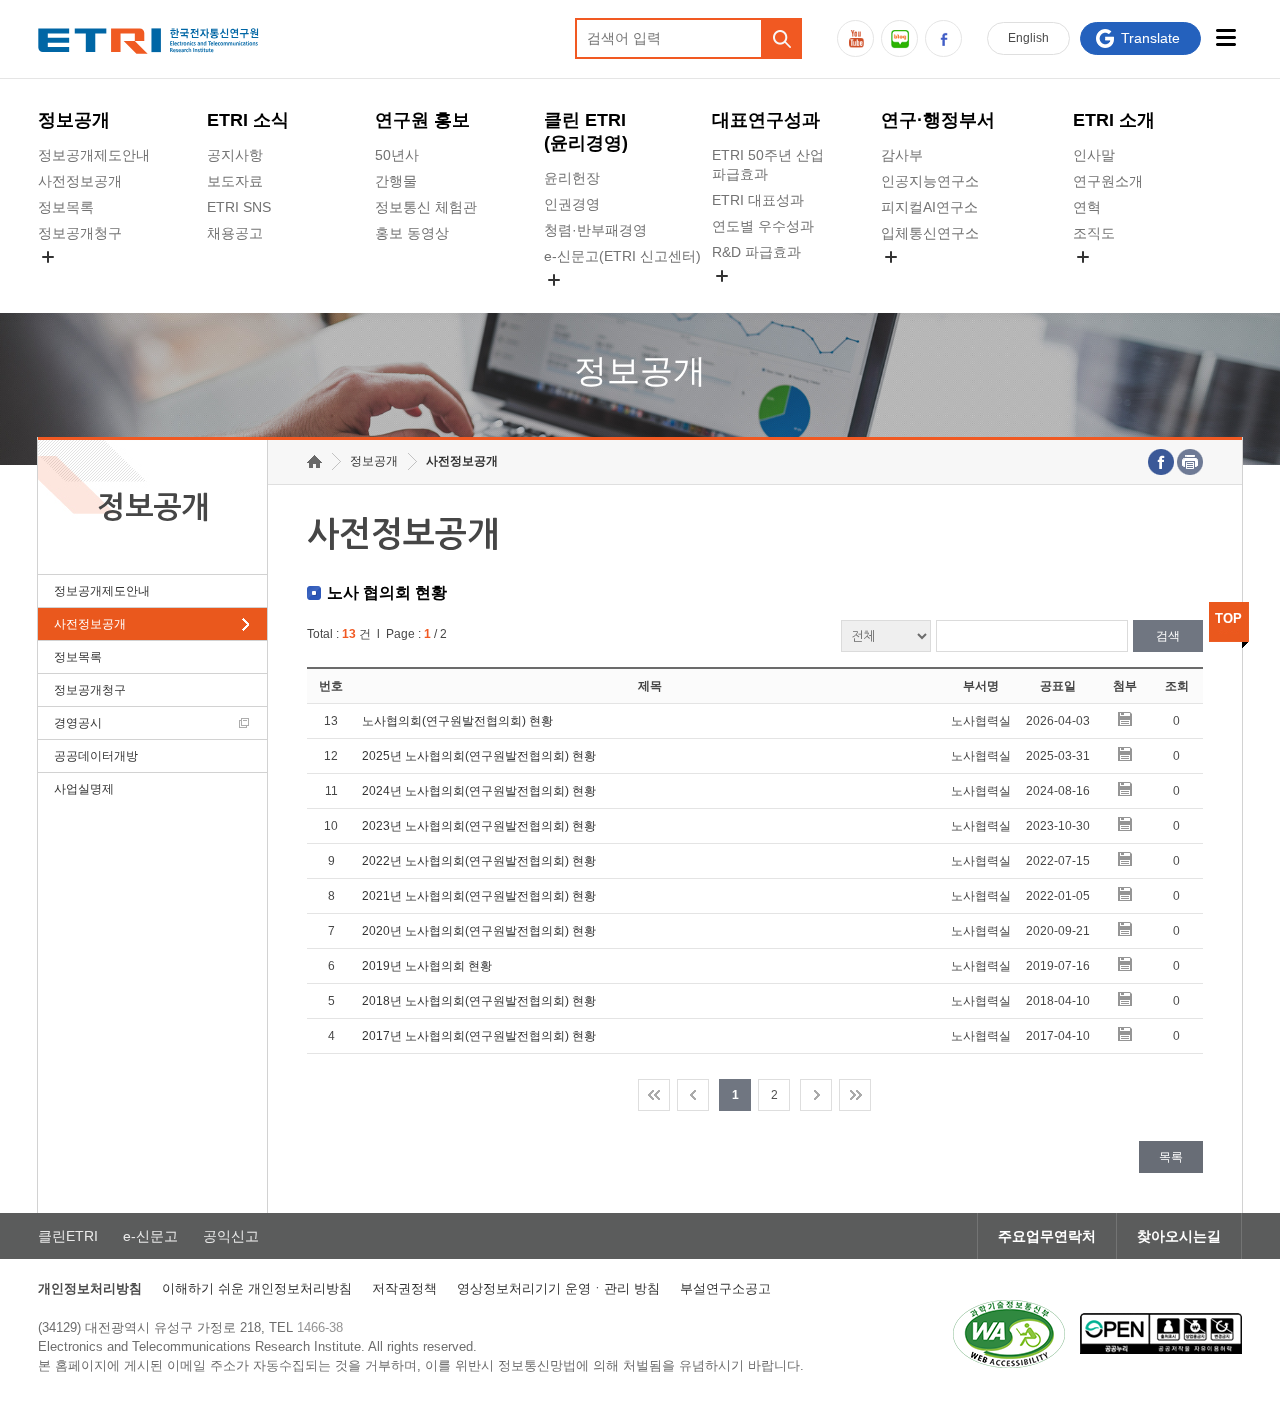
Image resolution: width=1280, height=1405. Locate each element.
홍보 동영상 (412, 233)
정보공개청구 (80, 233)
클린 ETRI (586, 131)
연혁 (1087, 207)
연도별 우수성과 (763, 226)
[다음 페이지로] (816, 1095)
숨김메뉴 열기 (48, 257)
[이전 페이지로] (693, 1095)
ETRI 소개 (1114, 120)
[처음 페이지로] (654, 1095)
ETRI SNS (239, 207)
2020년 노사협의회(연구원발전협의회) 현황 (479, 931)
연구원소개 (1108, 181)
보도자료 (235, 181)
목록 (1171, 1157)
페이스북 (943, 38)
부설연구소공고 (725, 1288)
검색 (1168, 636)
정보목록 (66, 207)
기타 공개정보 (1117, 280)
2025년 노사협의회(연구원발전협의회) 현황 (479, 756)
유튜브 (855, 38)
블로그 (899, 38)
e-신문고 (150, 1236)
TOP (1228, 618)
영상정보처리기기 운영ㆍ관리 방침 (558, 1288)
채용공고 (235, 233)
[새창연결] (1161, 462)
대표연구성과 (766, 120)
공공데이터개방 (96, 756)
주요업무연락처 (1047, 1236)
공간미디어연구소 (937, 280)
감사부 (902, 155)
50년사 (397, 155)
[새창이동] (1009, 1334)
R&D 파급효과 (756, 252)
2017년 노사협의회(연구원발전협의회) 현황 (479, 1036)
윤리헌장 (572, 178)
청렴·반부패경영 (595, 230)
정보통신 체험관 (426, 207)
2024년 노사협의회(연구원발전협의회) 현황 (479, 791)
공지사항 (235, 155)
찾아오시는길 (1179, 1236)
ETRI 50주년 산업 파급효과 (768, 164)
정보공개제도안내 (94, 155)
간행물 (396, 181)
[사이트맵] (1226, 37)
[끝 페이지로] (855, 1095)
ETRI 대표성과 (758, 200)
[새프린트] (1190, 462)
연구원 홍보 (422, 120)
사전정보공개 (80, 181)
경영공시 (66, 280)
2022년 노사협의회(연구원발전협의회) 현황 (479, 861)
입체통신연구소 (930, 233)
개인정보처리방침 (90, 1288)
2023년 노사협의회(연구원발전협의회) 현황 (479, 826)
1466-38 (320, 1327)
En (1028, 38)
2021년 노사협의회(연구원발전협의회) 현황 (479, 896)
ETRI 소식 (248, 120)
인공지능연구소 (930, 181)
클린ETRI (68, 1236)
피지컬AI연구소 (929, 207)
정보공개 (74, 120)
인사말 (1094, 155)
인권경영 (572, 204)
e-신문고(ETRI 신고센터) (622, 256)
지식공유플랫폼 (761, 299)
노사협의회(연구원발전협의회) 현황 (457, 721)
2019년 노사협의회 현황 (427, 966)
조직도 (1094, 233)
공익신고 (572, 303)
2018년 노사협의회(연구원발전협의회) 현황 (479, 1001)
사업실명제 (84, 789)
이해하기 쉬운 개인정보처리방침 (257, 1288)
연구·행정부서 (938, 120)
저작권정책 (404, 1288)
